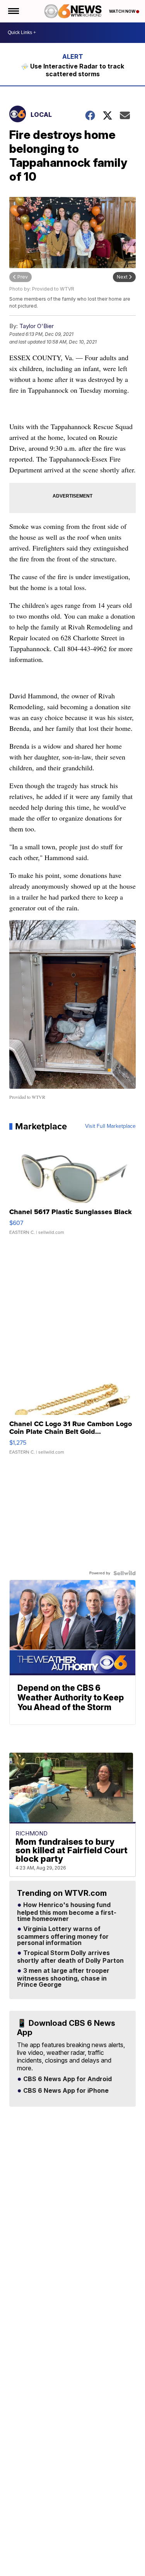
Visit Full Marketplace (110, 1126)
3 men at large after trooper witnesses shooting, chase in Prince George (63, 1978)
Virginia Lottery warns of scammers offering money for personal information (63, 1936)
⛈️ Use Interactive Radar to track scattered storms (72, 70)
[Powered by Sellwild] (125, 1573)
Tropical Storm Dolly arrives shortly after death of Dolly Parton (70, 1957)
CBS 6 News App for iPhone (65, 2091)
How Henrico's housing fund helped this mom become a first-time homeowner (67, 1912)
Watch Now (123, 11)
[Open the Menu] (13, 11)
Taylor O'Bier (37, 326)
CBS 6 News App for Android (67, 2079)
